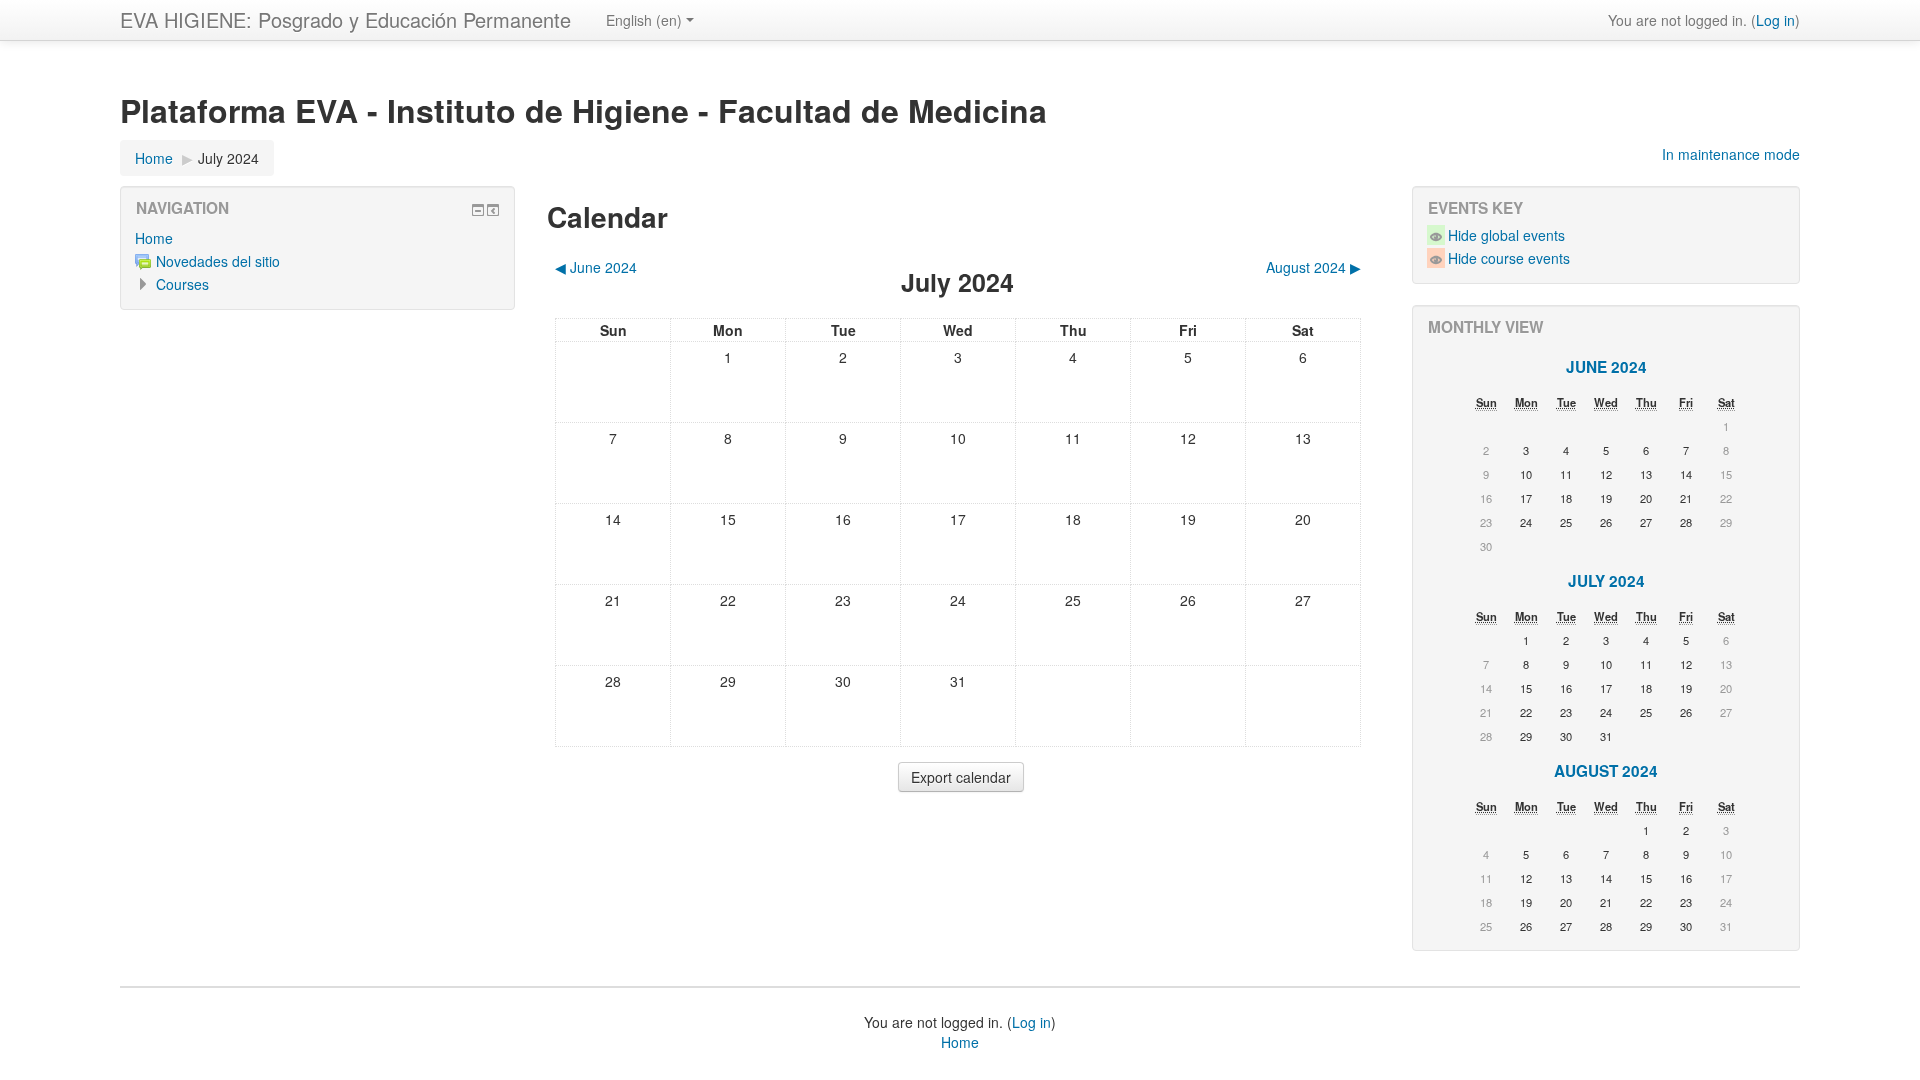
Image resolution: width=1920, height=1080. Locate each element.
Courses (182, 284)
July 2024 (228, 158)
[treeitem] (317, 238)
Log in (1775, 20)
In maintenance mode (1731, 154)
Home (154, 238)
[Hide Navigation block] (478, 210)
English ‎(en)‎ (644, 20)
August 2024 (1606, 771)
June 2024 (1606, 367)
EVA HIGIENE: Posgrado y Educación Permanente (345, 19)
